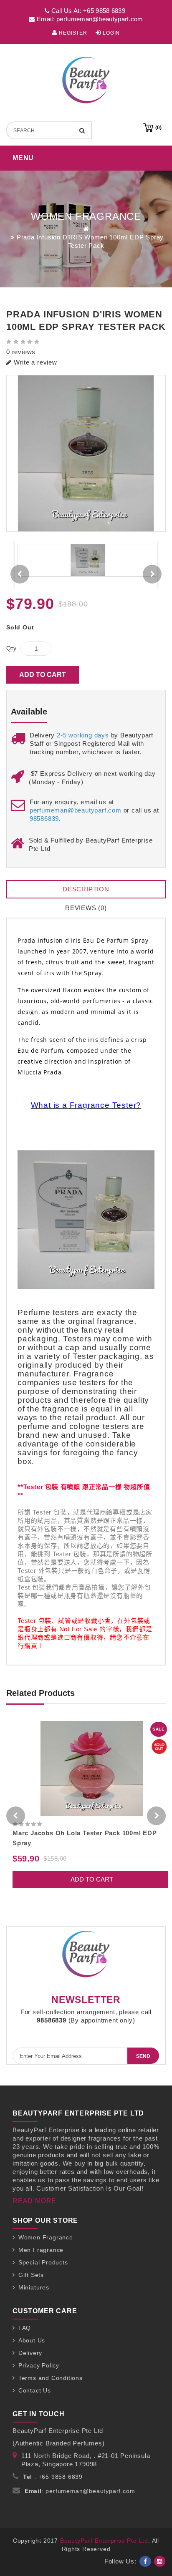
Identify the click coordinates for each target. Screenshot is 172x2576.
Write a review (34, 362)
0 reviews (21, 352)
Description (86, 889)
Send (143, 2056)
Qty (11, 648)
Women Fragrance (46, 2237)
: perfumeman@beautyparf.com (80, 2491)
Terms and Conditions (51, 2378)
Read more (34, 2201)
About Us (32, 2340)
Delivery (30, 2353)
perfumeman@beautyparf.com (76, 810)
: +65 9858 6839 (53, 2477)
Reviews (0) (86, 908)
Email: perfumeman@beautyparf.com (89, 19)
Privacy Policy (39, 2365)
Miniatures (34, 2287)
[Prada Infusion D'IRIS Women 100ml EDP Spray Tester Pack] (86, 454)
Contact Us (35, 2390)
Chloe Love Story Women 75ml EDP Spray (80, 1833)
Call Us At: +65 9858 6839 (87, 11)
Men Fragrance (41, 2250)
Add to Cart (43, 675)
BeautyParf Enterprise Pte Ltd (104, 2541)
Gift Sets (31, 2275)
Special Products (43, 2262)
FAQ (25, 2328)
